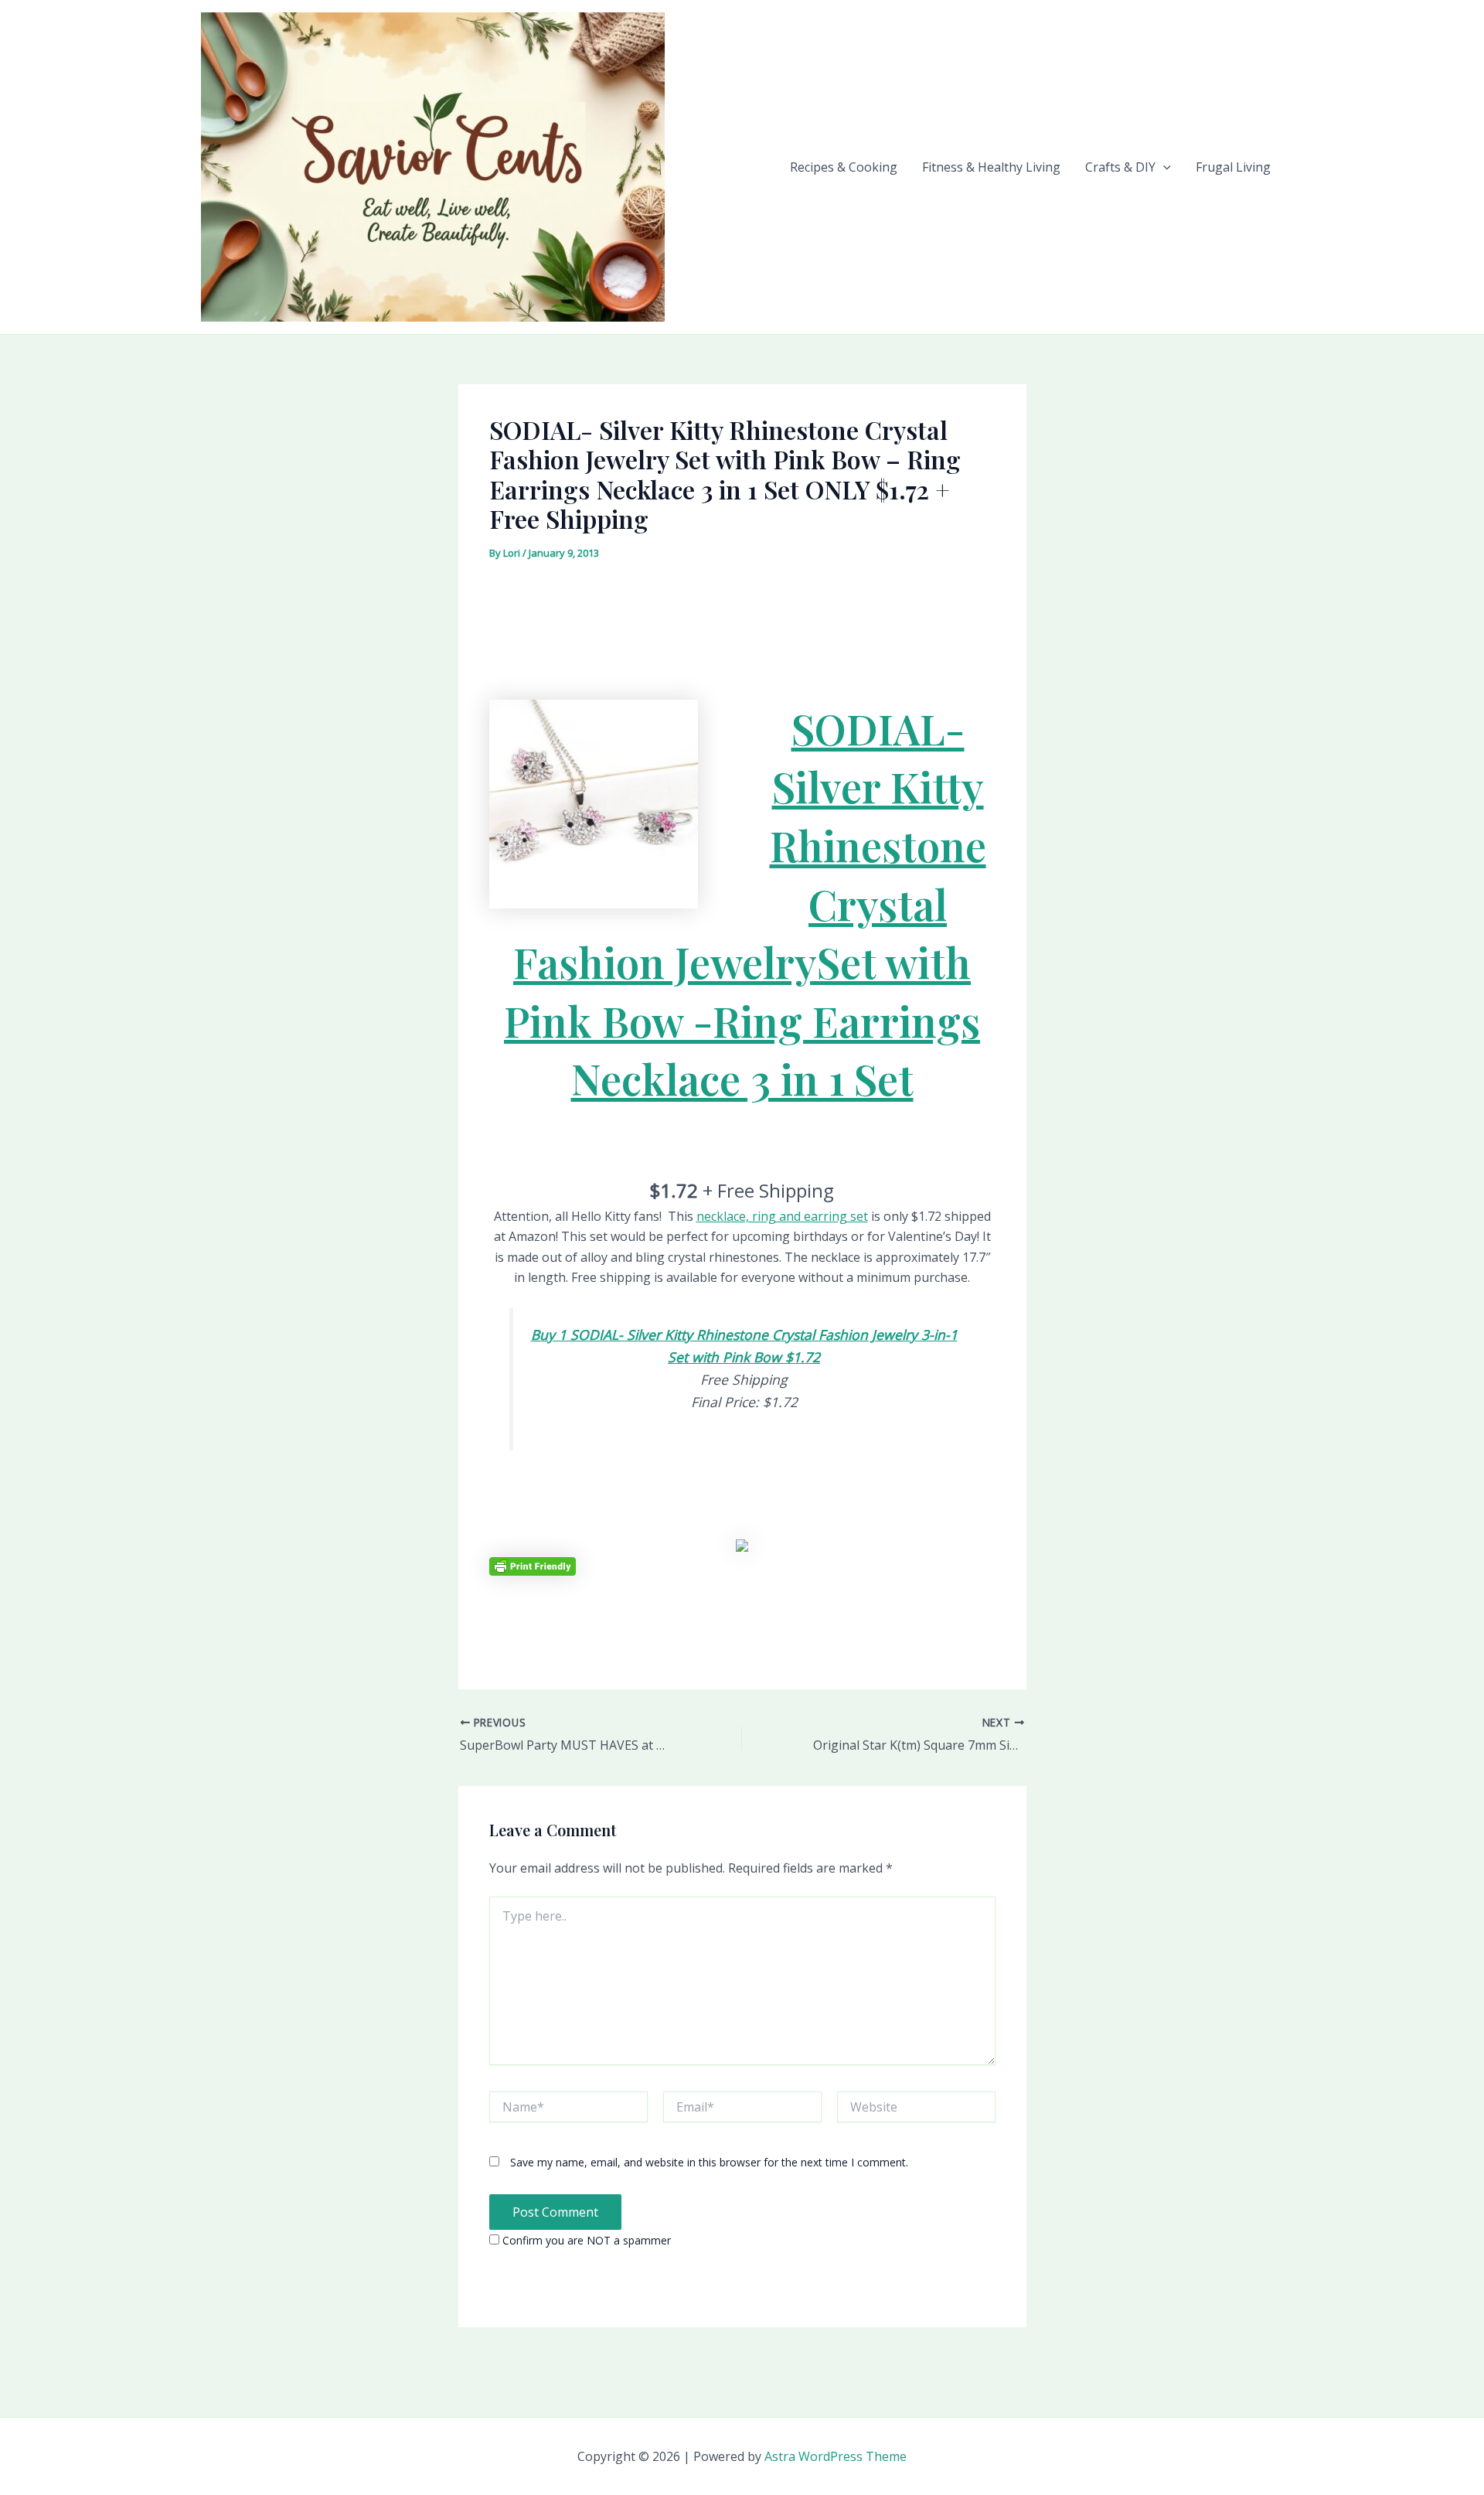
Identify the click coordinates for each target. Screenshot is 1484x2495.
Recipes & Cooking (844, 167)
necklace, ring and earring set (782, 1216)
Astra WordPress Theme (836, 2456)
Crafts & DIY (1120, 167)
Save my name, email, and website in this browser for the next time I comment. (709, 2162)
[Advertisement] (742, 608)
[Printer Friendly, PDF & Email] (533, 1565)
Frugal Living (1233, 167)
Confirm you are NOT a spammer (585, 2240)
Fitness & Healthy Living (991, 167)
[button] (1163, 167)
